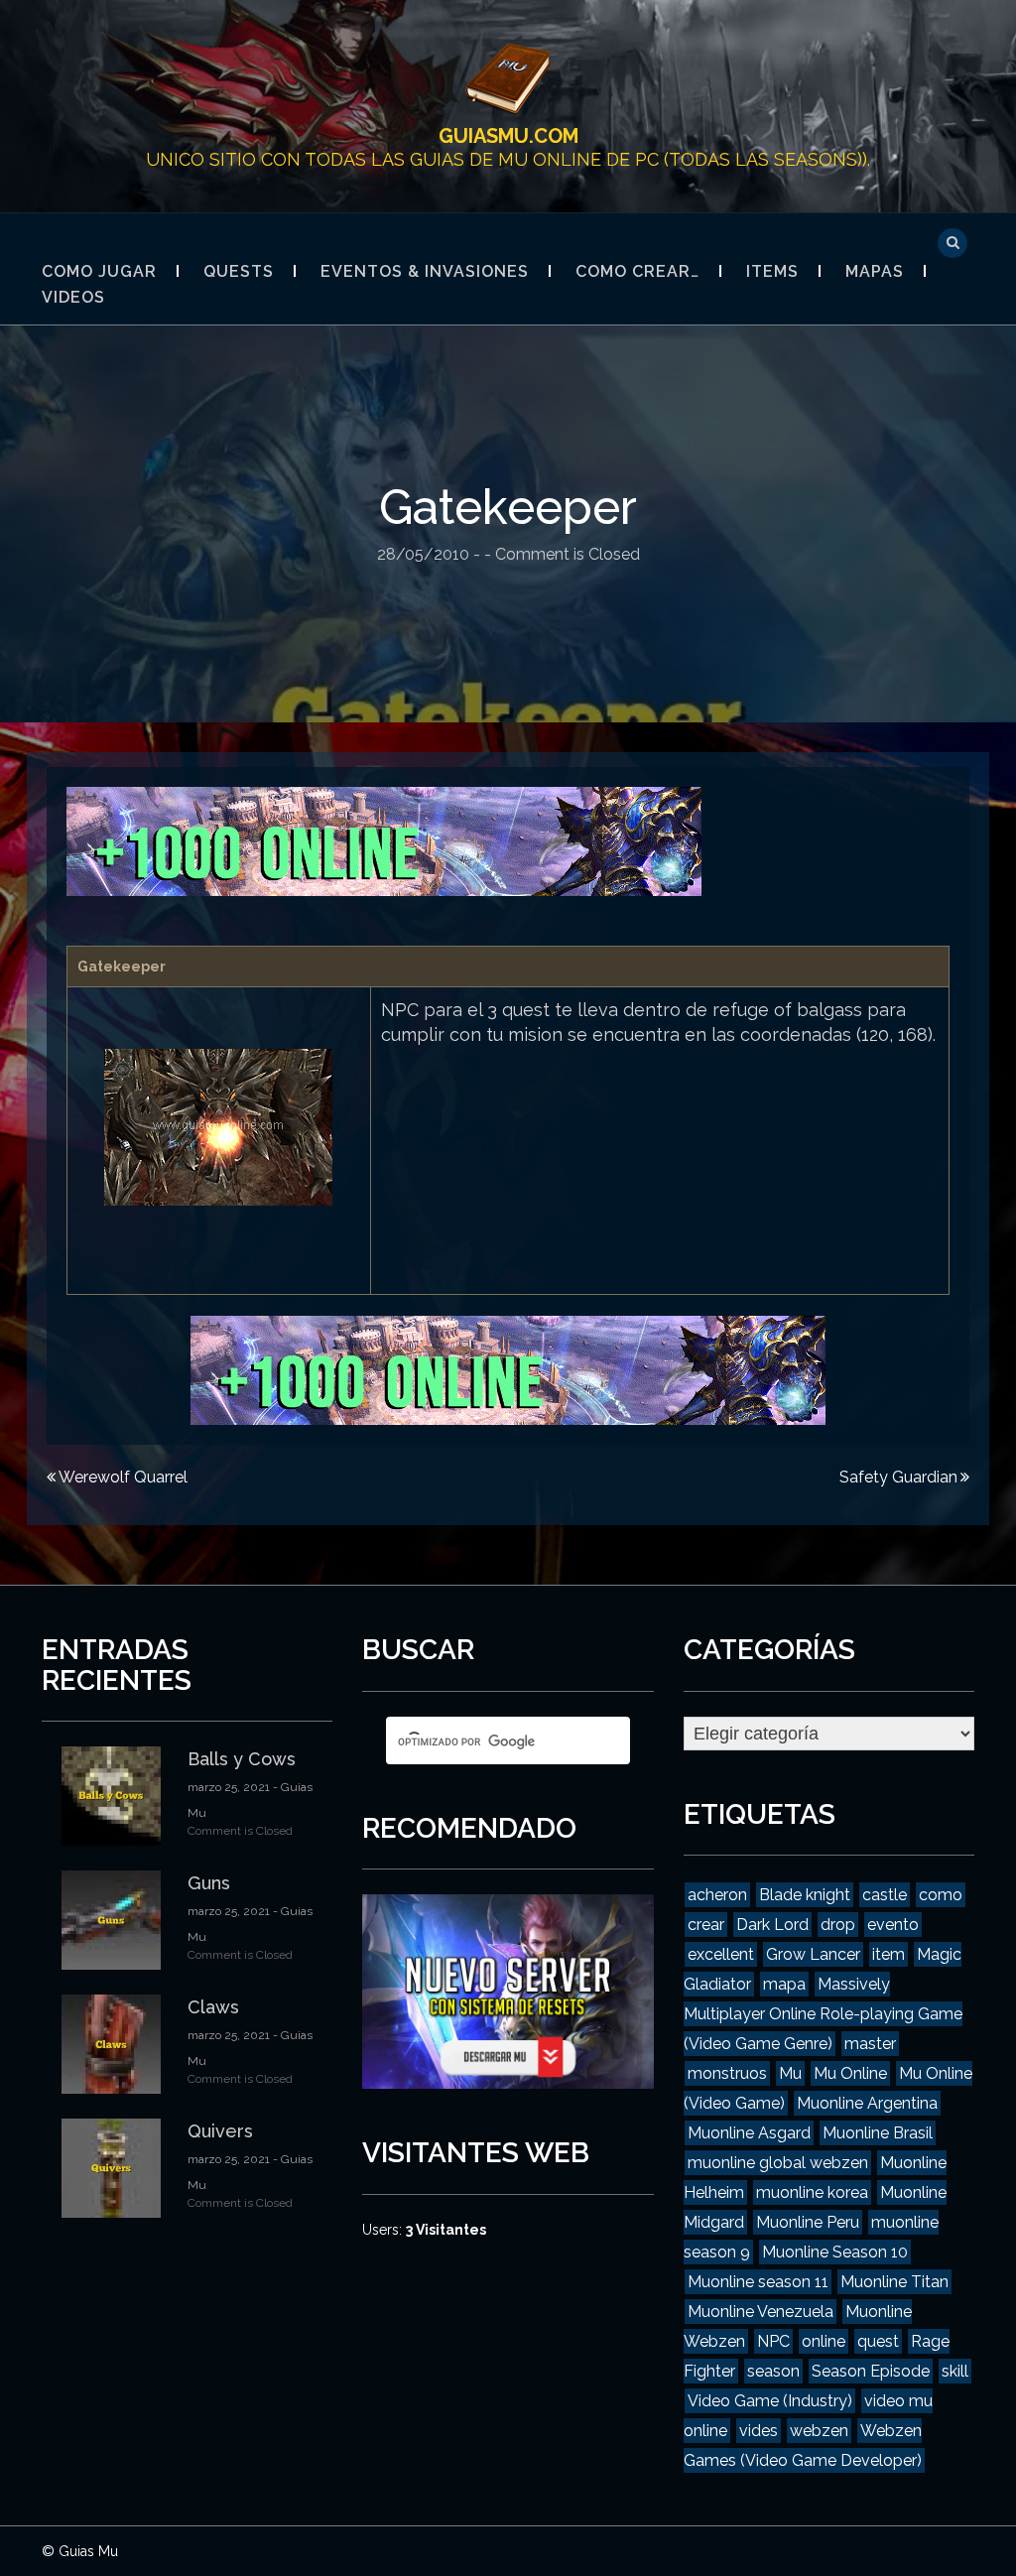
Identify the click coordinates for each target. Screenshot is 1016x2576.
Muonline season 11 (758, 2282)
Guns (209, 1883)
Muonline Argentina (867, 2103)
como (941, 1895)
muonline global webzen (778, 2163)
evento (893, 1925)
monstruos (727, 2073)
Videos (73, 297)
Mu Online (850, 2073)
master (870, 2044)
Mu (790, 2073)
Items (772, 271)
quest (878, 2341)
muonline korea (812, 2192)
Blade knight (805, 1895)
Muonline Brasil (878, 2133)
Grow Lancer (813, 1954)
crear (706, 1925)
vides (759, 2431)
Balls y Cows (242, 1759)
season (773, 2371)
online (824, 2341)
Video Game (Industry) (770, 2401)
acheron (717, 1895)
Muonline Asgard (749, 2133)
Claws (213, 2007)
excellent (721, 1954)
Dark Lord (772, 1925)
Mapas (875, 271)
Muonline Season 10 (835, 2252)
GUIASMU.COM (508, 136)
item (889, 1954)
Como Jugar (99, 271)
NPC (773, 2341)
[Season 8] (384, 839)
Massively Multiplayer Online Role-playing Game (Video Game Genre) (823, 2014)
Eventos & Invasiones (425, 271)
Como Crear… (637, 271)
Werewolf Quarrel (123, 1477)
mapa (784, 1984)
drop (838, 1925)
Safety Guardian (898, 1477)
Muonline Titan (894, 2282)
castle (885, 1895)
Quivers (220, 2131)
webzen (819, 2431)
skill (955, 2371)
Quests (239, 271)
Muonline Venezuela (761, 2312)
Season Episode (871, 2371)
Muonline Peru (808, 2222)
